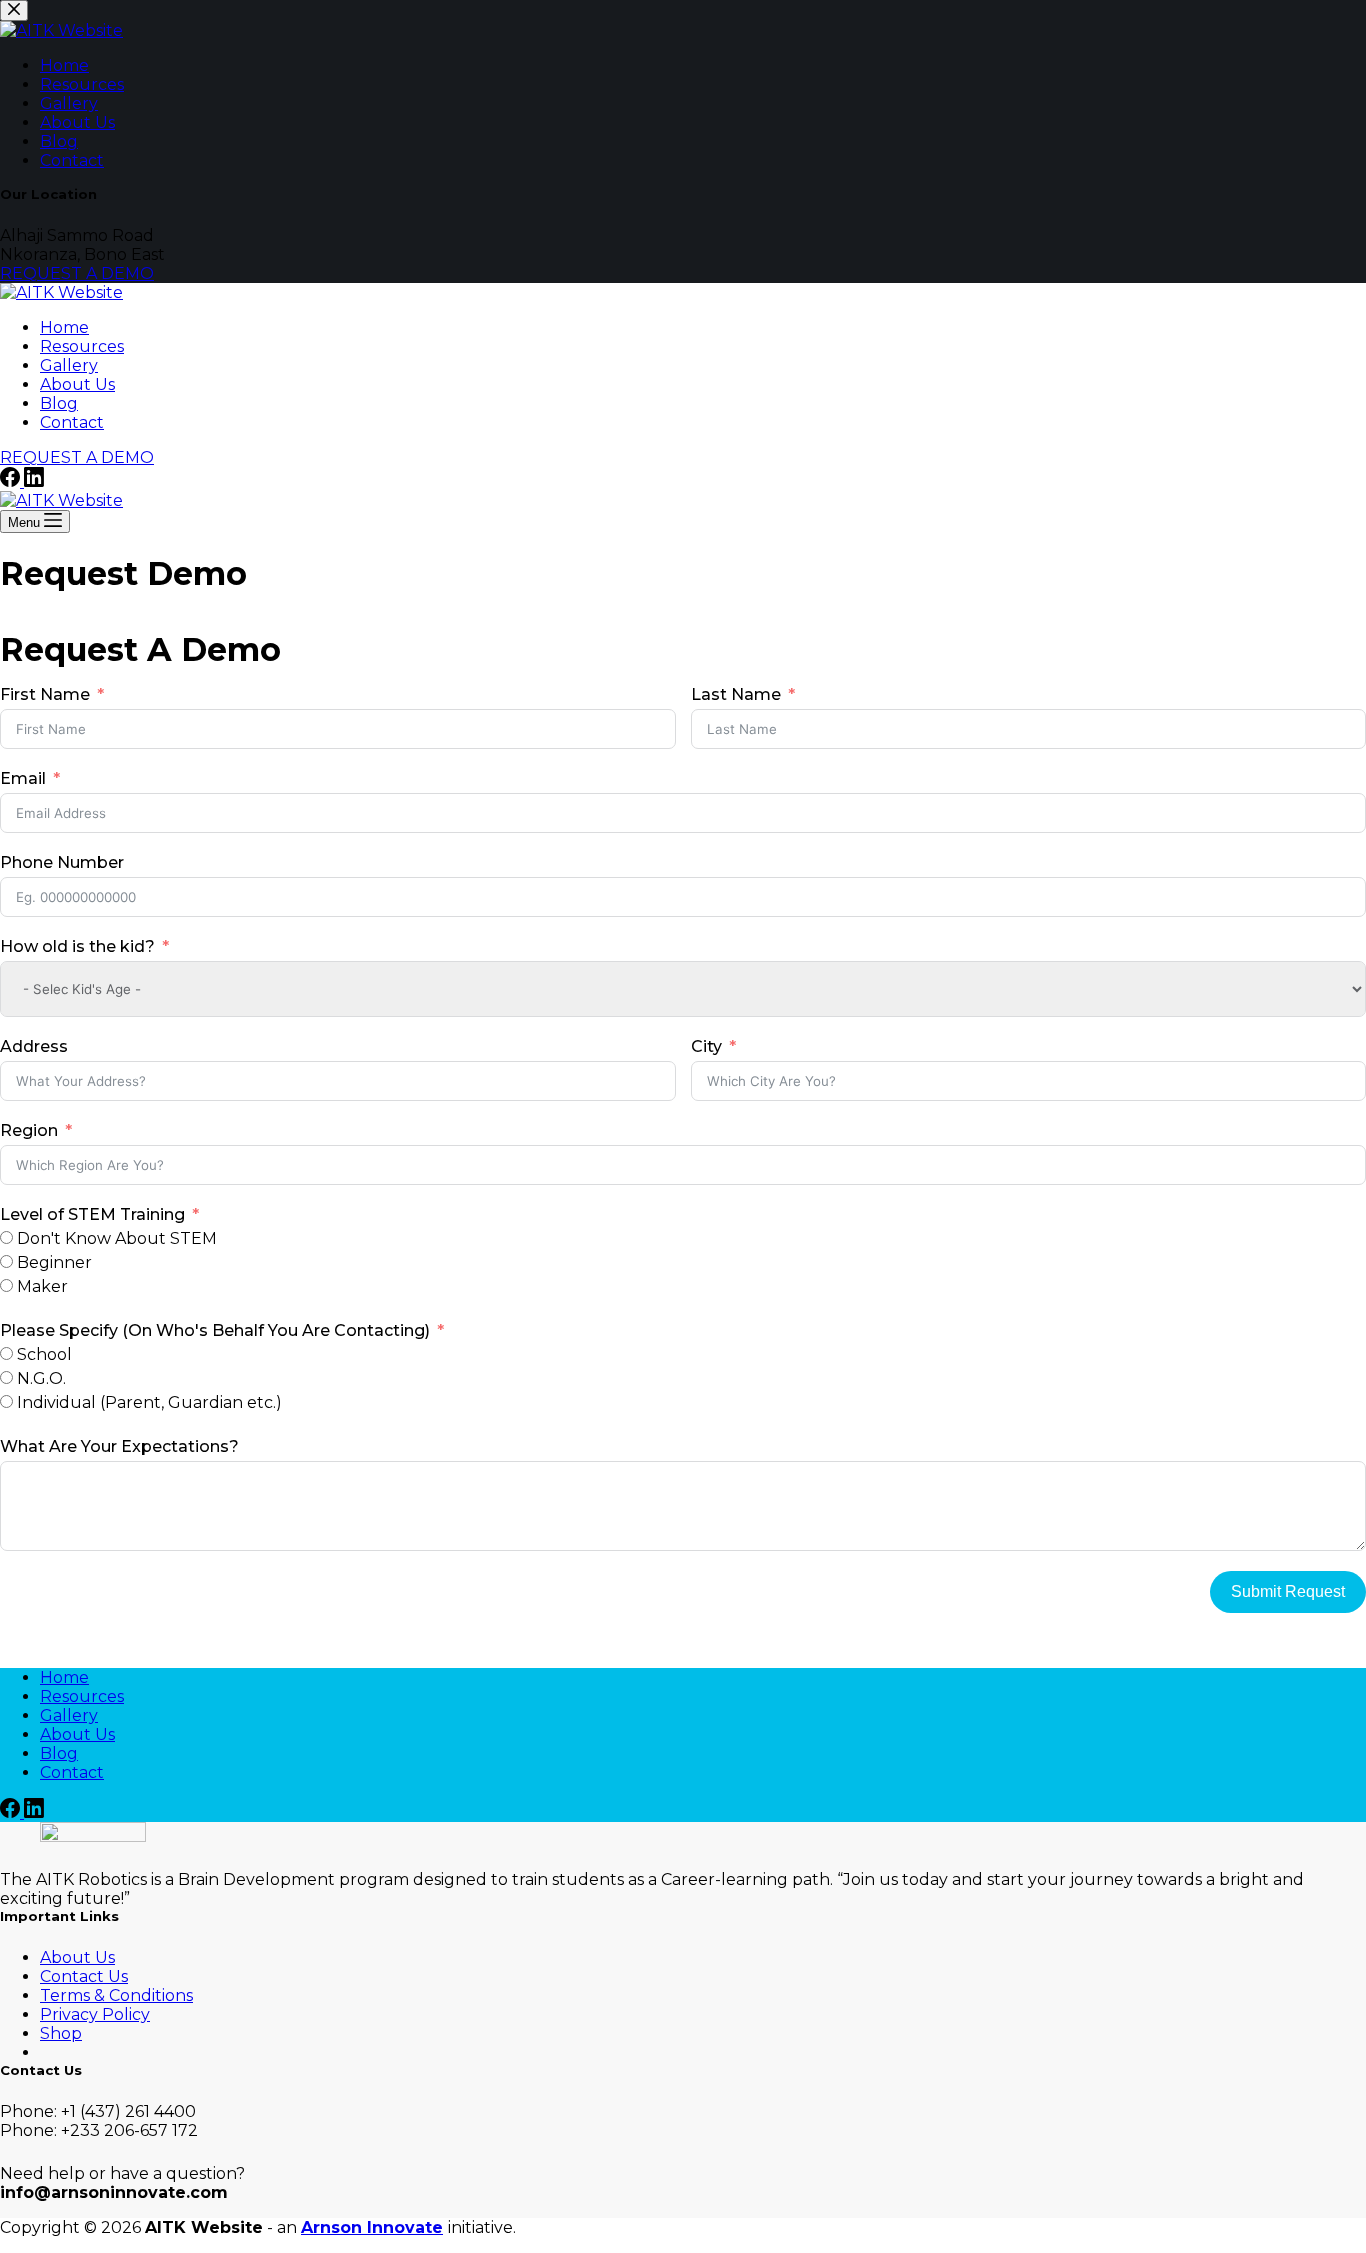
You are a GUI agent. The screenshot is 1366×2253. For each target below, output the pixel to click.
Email (23, 778)
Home (64, 327)
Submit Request (1288, 1591)
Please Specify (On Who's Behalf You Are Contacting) (215, 1330)
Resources (82, 346)
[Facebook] (12, 481)
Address (34, 1046)
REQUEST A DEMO (77, 457)
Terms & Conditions (116, 1995)
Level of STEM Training (92, 1214)
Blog (59, 403)
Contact (72, 422)
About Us (77, 384)
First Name (45, 694)
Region (29, 1130)
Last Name (736, 694)
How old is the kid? (77, 946)
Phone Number (62, 862)
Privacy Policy (95, 2014)
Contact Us (84, 1976)
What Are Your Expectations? (119, 1446)
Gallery (69, 365)
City (706, 1046)
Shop (61, 2033)
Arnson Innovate (372, 2227)
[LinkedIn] (34, 481)
